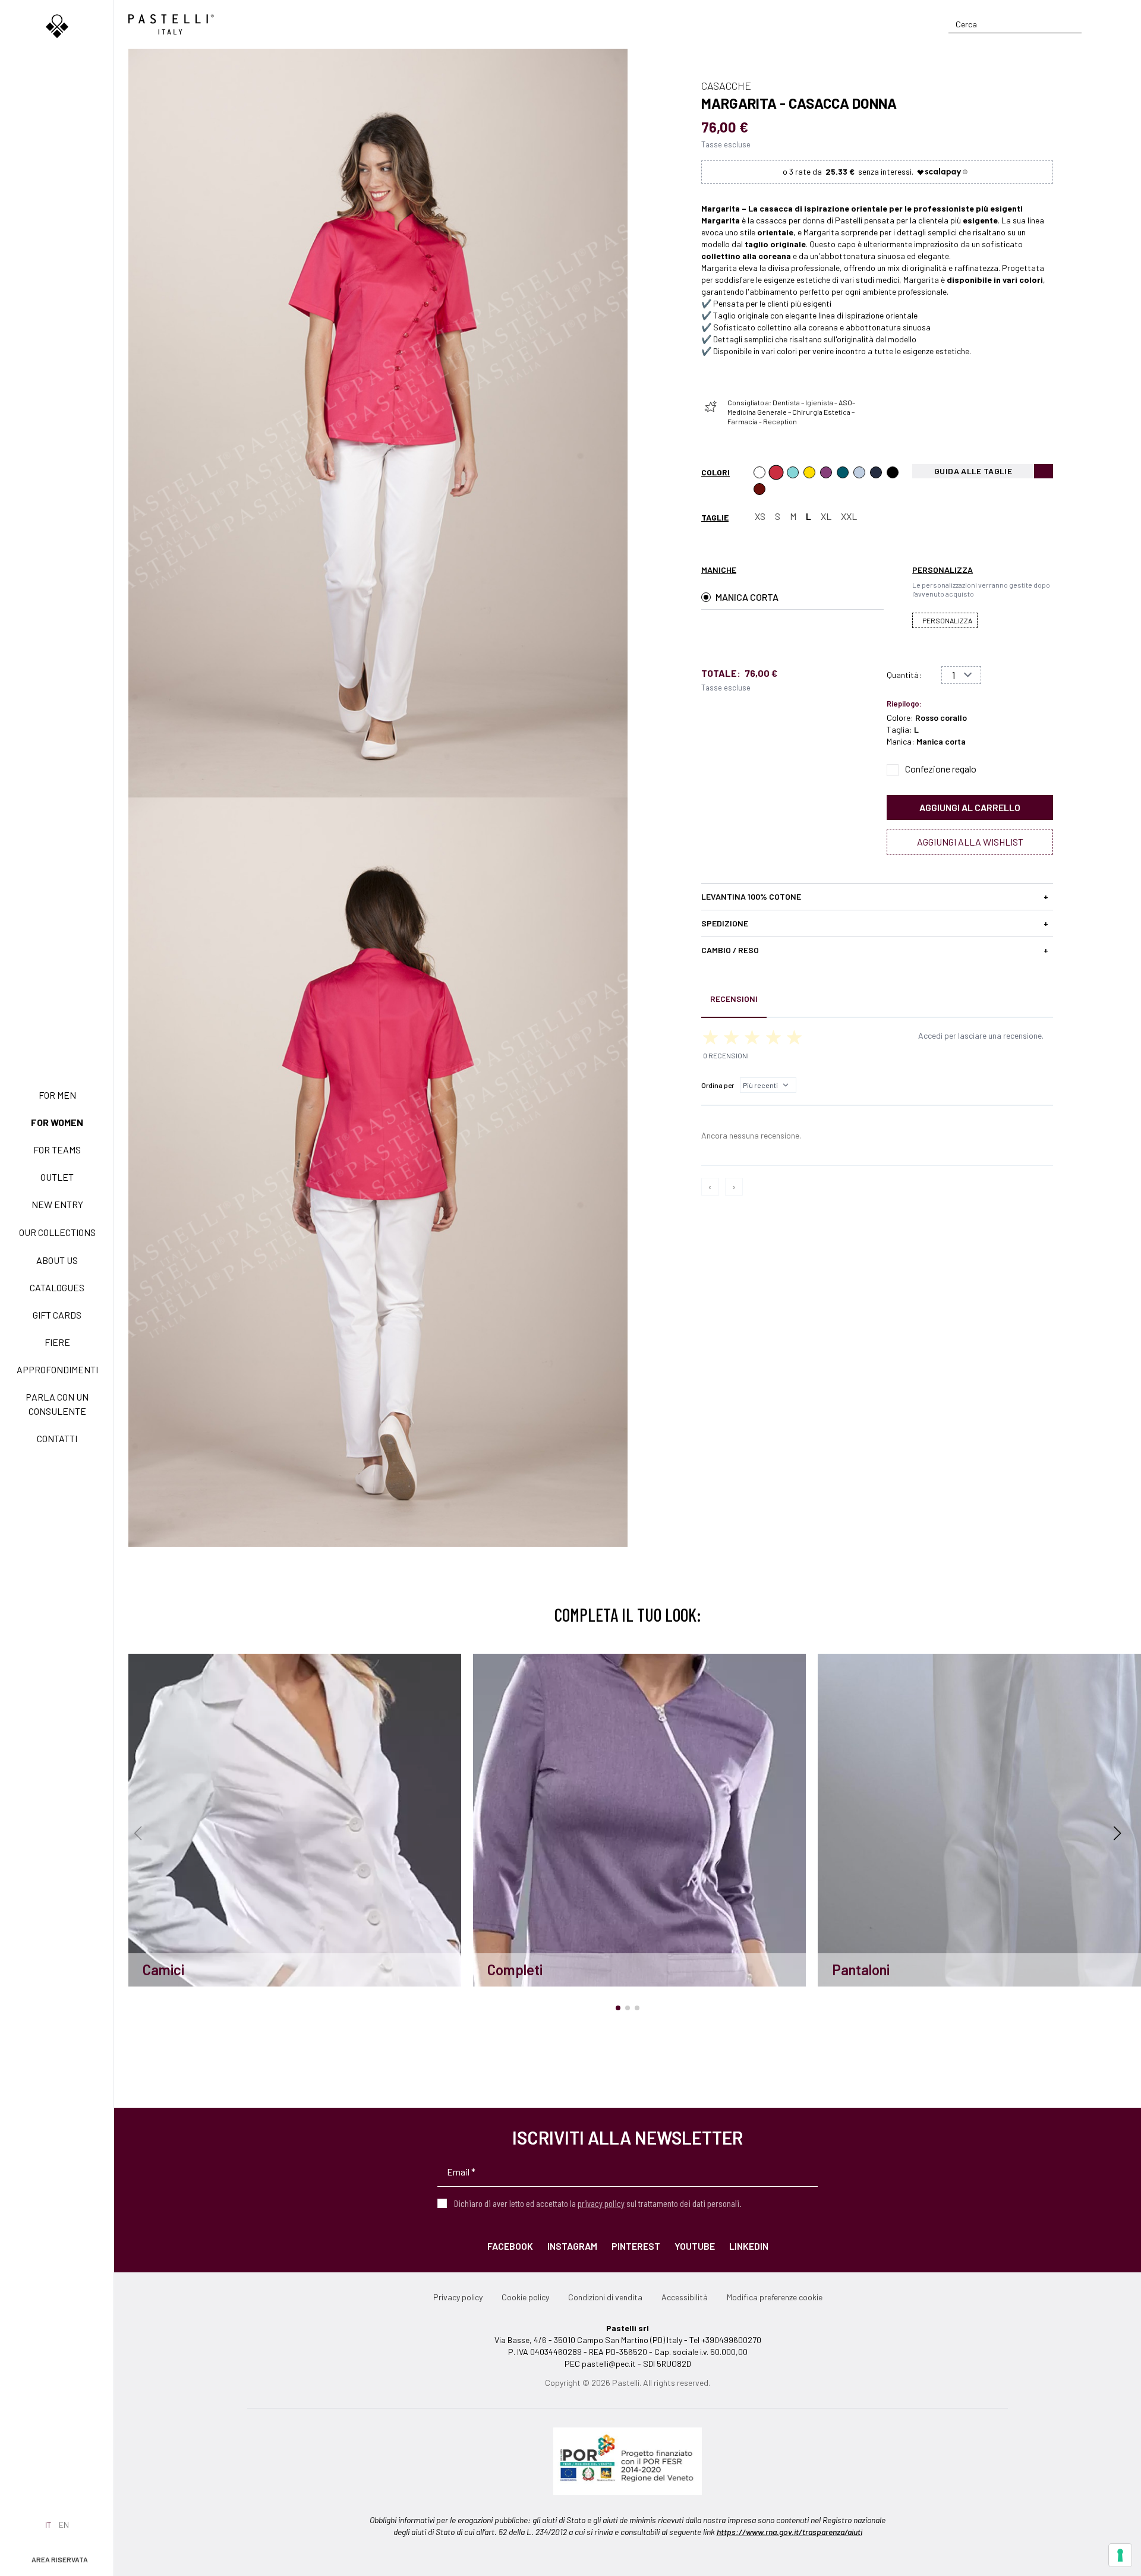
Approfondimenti (57, 1369)
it (48, 2525)
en (64, 2525)
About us (57, 1260)
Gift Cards (57, 1315)
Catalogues (57, 1287)
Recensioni (734, 999)
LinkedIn (749, 2246)
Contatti (57, 1438)
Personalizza (947, 620)
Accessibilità (685, 2297)
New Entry (57, 1204)
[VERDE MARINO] (793, 472)
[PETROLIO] (843, 472)
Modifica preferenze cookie (775, 2297)
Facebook (510, 2246)
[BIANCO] (759, 472)
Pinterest (636, 2246)
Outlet (57, 1177)
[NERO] (893, 472)
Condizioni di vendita (605, 2297)
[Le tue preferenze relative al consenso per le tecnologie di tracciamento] (1120, 2555)
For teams (57, 1150)
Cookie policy (525, 2297)
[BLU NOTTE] (876, 472)
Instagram (572, 2246)
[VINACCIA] (826, 472)
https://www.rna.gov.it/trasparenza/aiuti (789, 2532)
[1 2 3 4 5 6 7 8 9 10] (961, 675)
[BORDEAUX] (759, 489)
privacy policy (601, 2203)
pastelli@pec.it (609, 2364)
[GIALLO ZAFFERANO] (809, 472)
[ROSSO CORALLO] (776, 472)
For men (57, 1095)
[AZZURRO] (859, 472)
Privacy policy (458, 2297)
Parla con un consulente (57, 1404)
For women (57, 1122)
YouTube (695, 2246)
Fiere (57, 1342)
